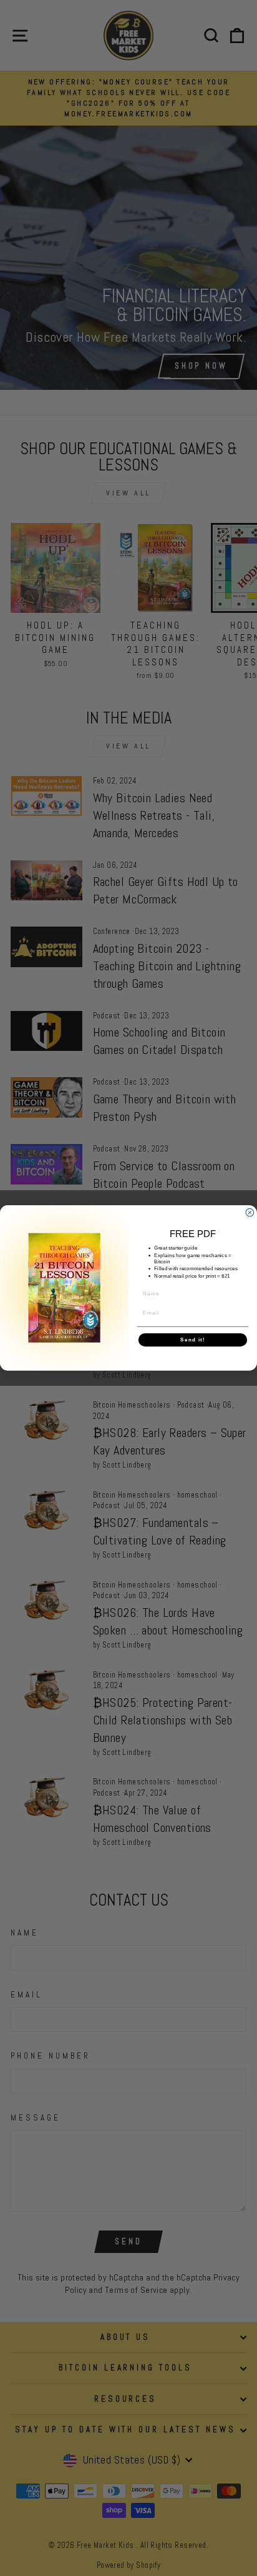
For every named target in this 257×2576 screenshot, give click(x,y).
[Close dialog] (250, 1213)
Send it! (192, 1340)
